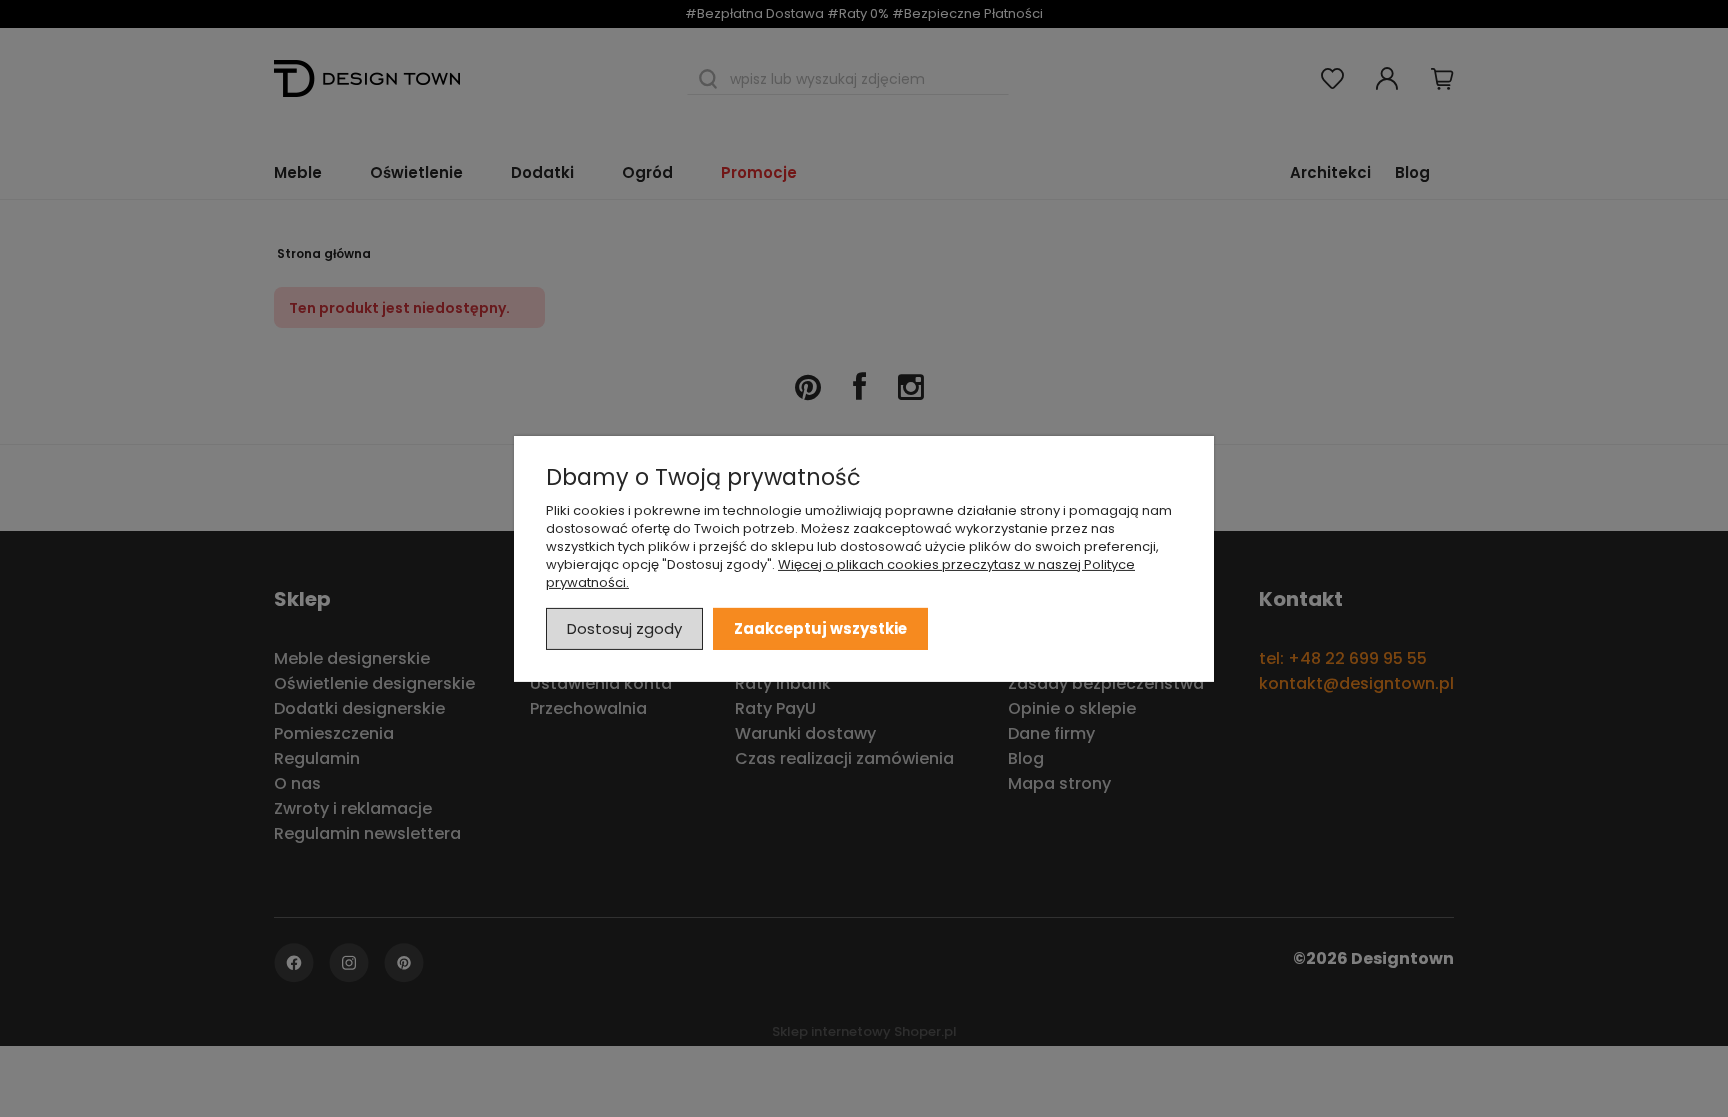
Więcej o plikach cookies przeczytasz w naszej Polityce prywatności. (840, 572)
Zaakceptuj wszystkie (820, 627)
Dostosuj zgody (624, 627)
